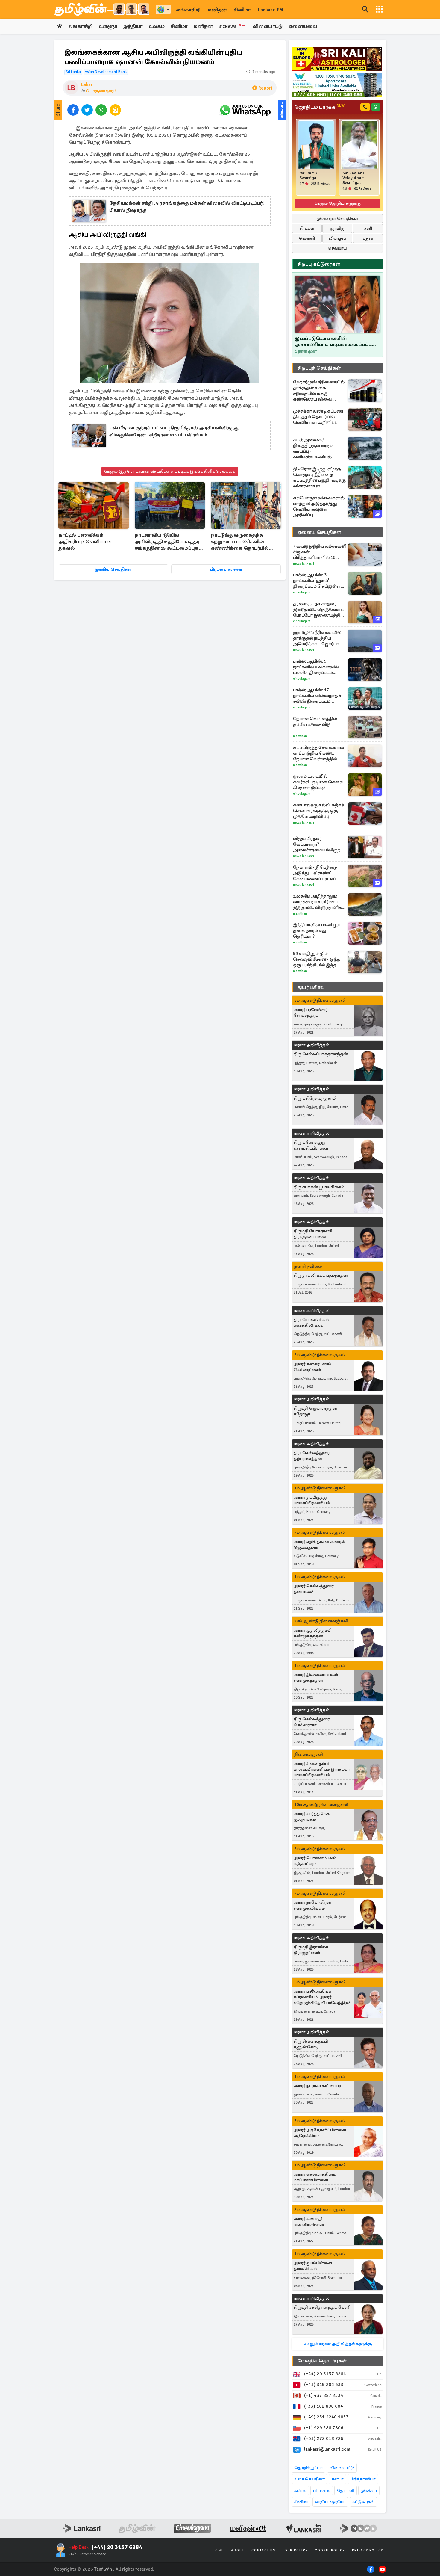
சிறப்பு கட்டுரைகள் (319, 264)
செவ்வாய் (337, 248)
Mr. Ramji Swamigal (308, 176)
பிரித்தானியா (363, 2479)
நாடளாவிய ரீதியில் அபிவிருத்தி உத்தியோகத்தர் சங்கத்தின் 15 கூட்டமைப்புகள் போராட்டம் (169, 542)
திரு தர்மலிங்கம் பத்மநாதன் (321, 1275)
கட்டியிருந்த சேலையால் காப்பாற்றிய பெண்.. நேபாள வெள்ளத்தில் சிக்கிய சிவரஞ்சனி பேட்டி (319, 753)
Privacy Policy (368, 2550)
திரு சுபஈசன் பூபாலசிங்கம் (319, 1187)
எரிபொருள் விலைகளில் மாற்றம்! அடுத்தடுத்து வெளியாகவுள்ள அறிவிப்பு (319, 506)
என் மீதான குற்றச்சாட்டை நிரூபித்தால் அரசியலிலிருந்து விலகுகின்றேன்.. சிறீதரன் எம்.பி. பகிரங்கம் (174, 431)
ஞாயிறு (337, 228)
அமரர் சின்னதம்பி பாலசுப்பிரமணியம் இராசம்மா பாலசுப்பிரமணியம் (322, 1769)
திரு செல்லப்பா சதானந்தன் (321, 1054)
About (238, 2550)
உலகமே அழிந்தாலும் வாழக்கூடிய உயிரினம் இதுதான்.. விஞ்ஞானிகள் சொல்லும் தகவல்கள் (320, 902)
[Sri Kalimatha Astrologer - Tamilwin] (337, 59)
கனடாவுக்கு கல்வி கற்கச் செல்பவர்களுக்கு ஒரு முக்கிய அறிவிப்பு (319, 811)
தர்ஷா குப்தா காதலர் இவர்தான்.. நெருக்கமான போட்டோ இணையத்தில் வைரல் (319, 609)
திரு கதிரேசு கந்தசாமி (315, 1098)
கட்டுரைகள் (363, 2502)
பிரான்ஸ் (322, 2490)
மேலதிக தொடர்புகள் (322, 2361)
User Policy (295, 2550)
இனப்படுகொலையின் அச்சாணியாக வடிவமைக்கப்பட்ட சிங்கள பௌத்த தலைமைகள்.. (333, 342)
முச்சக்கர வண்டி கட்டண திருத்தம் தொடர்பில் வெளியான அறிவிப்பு (318, 417)
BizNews (232, 26)
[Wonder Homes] (337, 85)
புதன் (368, 238)
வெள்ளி (307, 238)
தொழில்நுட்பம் (308, 2468)
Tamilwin (103, 2569)
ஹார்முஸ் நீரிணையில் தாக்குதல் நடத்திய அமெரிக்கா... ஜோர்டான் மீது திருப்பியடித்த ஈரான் (318, 638)
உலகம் (157, 26)
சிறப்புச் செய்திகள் (319, 368)
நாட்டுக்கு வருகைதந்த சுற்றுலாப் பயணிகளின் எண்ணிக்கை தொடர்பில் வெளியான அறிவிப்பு (240, 542)
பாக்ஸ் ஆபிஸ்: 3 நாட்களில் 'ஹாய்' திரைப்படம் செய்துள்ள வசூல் (317, 581)
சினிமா (242, 10)
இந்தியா (133, 26)
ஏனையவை (303, 26)
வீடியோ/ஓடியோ (330, 2502)
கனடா (337, 2479)
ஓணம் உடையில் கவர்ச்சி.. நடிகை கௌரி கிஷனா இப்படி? (318, 782)
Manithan (300, 736)
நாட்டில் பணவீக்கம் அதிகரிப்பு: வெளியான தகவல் (85, 542)
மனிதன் (217, 10)
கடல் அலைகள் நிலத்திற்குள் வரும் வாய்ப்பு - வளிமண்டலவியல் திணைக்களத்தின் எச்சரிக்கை (313, 448)
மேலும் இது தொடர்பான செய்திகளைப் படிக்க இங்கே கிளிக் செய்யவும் (170, 471)
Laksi (87, 84)
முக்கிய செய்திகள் (113, 569)
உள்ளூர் (108, 26)
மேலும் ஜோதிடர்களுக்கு (337, 203)
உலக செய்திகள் (309, 2479)
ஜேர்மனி (346, 2490)
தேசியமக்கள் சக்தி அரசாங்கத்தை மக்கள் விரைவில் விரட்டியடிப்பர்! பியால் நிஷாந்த (186, 207)
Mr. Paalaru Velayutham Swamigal (353, 178)
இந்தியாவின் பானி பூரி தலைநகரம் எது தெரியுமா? (316, 930)
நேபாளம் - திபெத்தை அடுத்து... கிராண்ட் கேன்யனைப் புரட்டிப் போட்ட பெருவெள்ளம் (316, 873)
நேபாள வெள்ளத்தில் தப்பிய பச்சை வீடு (315, 722)
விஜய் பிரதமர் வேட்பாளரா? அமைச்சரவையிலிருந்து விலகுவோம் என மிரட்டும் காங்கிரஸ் (320, 844)
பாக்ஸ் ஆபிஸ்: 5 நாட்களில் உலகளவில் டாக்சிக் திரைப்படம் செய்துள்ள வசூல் (316, 667)
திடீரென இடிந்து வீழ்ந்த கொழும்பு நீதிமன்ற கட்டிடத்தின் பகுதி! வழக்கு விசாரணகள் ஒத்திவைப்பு (319, 478)
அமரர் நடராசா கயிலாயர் (317, 2086)
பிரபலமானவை (226, 569)
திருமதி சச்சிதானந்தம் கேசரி (322, 2307)
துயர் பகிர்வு (311, 987)
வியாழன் (337, 238)
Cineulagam (302, 592)
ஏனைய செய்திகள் (319, 532)
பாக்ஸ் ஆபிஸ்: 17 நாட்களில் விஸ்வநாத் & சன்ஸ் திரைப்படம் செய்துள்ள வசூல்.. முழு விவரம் (317, 696)
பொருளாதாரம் (101, 91)
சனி (368, 228)
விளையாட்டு (268, 26)
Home (218, 2550)
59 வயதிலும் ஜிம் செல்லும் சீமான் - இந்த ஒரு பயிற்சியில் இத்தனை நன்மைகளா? (320, 959)
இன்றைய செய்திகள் (337, 219)
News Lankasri (304, 564)
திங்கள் (307, 228)
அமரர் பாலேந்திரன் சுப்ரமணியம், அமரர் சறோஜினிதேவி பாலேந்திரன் (323, 1997)
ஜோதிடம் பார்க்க (320, 107)
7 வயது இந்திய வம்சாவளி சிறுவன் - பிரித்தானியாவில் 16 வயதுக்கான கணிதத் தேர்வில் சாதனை (320, 552)
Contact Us (263, 2550)
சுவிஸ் (300, 2490)
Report (265, 88)
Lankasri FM (271, 10)
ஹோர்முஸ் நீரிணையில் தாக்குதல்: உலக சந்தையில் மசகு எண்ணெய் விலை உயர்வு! (319, 391)
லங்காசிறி (188, 10)
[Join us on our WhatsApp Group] (245, 110)
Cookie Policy (330, 2550)
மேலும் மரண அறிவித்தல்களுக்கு (337, 2344)
